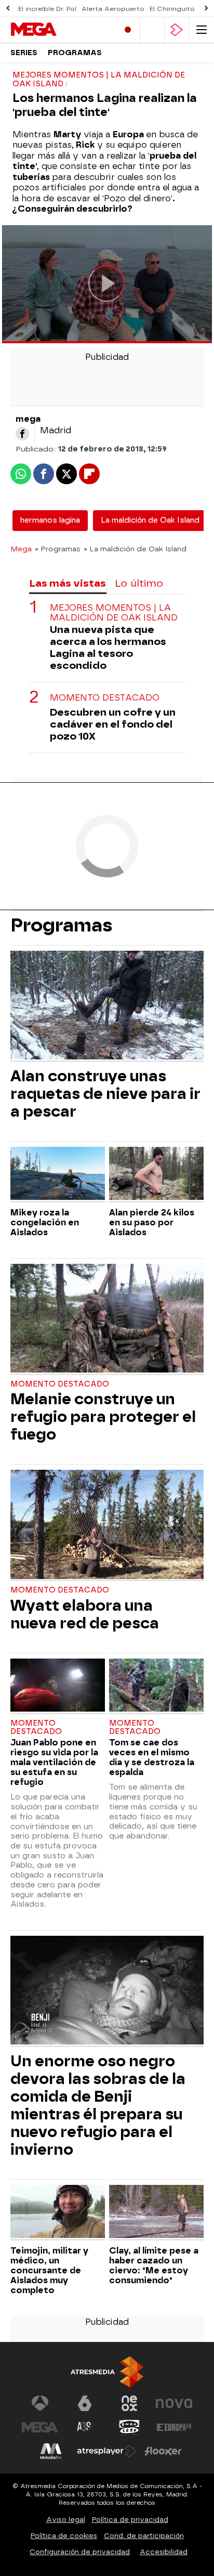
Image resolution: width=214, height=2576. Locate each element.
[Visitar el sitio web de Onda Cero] (129, 2427)
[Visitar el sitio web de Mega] (40, 2427)
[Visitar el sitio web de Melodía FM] (51, 2451)
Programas (75, 53)
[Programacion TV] (152, 30)
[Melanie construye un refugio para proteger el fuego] (107, 1319)
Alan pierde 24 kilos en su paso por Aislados (152, 1222)
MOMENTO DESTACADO (105, 698)
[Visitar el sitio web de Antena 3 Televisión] (40, 2403)
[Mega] (55, 30)
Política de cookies (64, 2536)
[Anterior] (8, 9)
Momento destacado (60, 1384)
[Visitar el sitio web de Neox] (129, 2403)
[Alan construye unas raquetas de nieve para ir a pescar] (107, 1006)
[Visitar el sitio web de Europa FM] (174, 2427)
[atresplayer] (177, 30)
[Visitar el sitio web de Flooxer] (163, 2451)
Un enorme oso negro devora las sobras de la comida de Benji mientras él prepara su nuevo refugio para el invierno (98, 2105)
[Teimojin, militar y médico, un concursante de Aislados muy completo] (58, 2213)
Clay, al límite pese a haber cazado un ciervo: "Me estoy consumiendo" (154, 2266)
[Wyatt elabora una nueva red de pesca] (107, 1525)
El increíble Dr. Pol (47, 9)
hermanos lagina (50, 520)
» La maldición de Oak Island (135, 549)
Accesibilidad (164, 2552)
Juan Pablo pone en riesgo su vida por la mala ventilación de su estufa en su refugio (54, 1762)
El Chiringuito (172, 9)
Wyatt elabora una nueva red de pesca (85, 1614)
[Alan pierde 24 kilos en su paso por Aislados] (156, 1175)
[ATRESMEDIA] (107, 2372)
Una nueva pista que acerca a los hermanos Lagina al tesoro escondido (108, 648)
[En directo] (128, 30)
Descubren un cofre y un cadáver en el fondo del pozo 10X (113, 724)
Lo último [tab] (139, 583)
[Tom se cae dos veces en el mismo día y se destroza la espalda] (156, 1686)
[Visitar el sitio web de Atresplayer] (107, 2451)
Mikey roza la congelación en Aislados (45, 1222)
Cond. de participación (144, 2536)
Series (24, 53)
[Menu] (202, 30)
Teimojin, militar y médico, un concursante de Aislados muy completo (49, 2270)
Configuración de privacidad (80, 2552)
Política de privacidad (130, 2520)
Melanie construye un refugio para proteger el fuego (103, 1417)
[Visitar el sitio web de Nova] (174, 2403)
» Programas (58, 549)
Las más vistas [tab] (68, 583)
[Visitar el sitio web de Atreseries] (85, 2427)
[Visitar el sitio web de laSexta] (85, 2403)
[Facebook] (22, 434)
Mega (21, 549)
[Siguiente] (206, 9)
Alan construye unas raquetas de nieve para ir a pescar (105, 1094)
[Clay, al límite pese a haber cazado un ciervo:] (156, 2213)
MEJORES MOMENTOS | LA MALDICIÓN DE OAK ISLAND (114, 613)
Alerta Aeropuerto (113, 9)
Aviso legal (66, 2520)
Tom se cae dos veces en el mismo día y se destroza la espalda (152, 1757)
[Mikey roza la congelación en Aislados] (58, 1175)
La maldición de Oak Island (150, 520)
